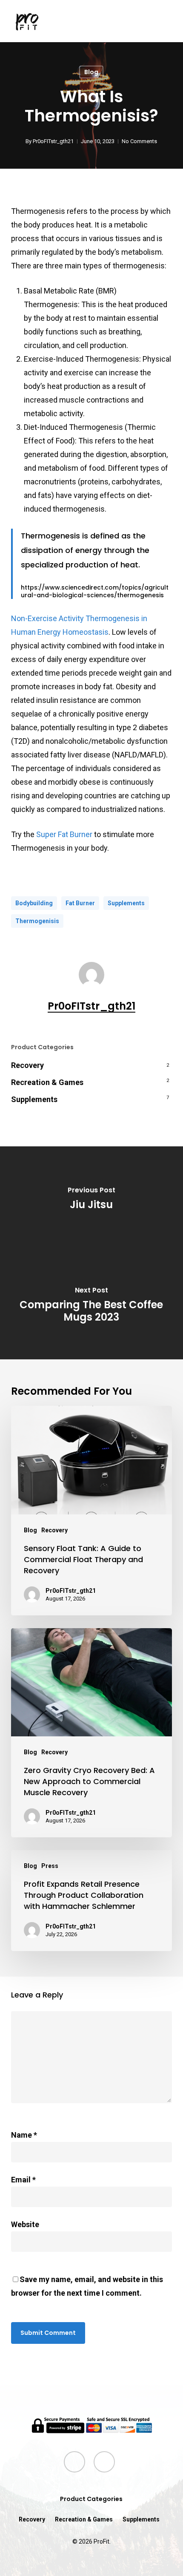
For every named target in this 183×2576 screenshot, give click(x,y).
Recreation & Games (47, 1082)
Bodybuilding (34, 903)
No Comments (139, 141)
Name (24, 2135)
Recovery (27, 1065)
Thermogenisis (37, 921)
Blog (91, 72)
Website (25, 2224)
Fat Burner (80, 903)
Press (50, 1866)
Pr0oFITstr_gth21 (53, 141)
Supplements (126, 903)
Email (23, 2180)
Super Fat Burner (65, 834)
